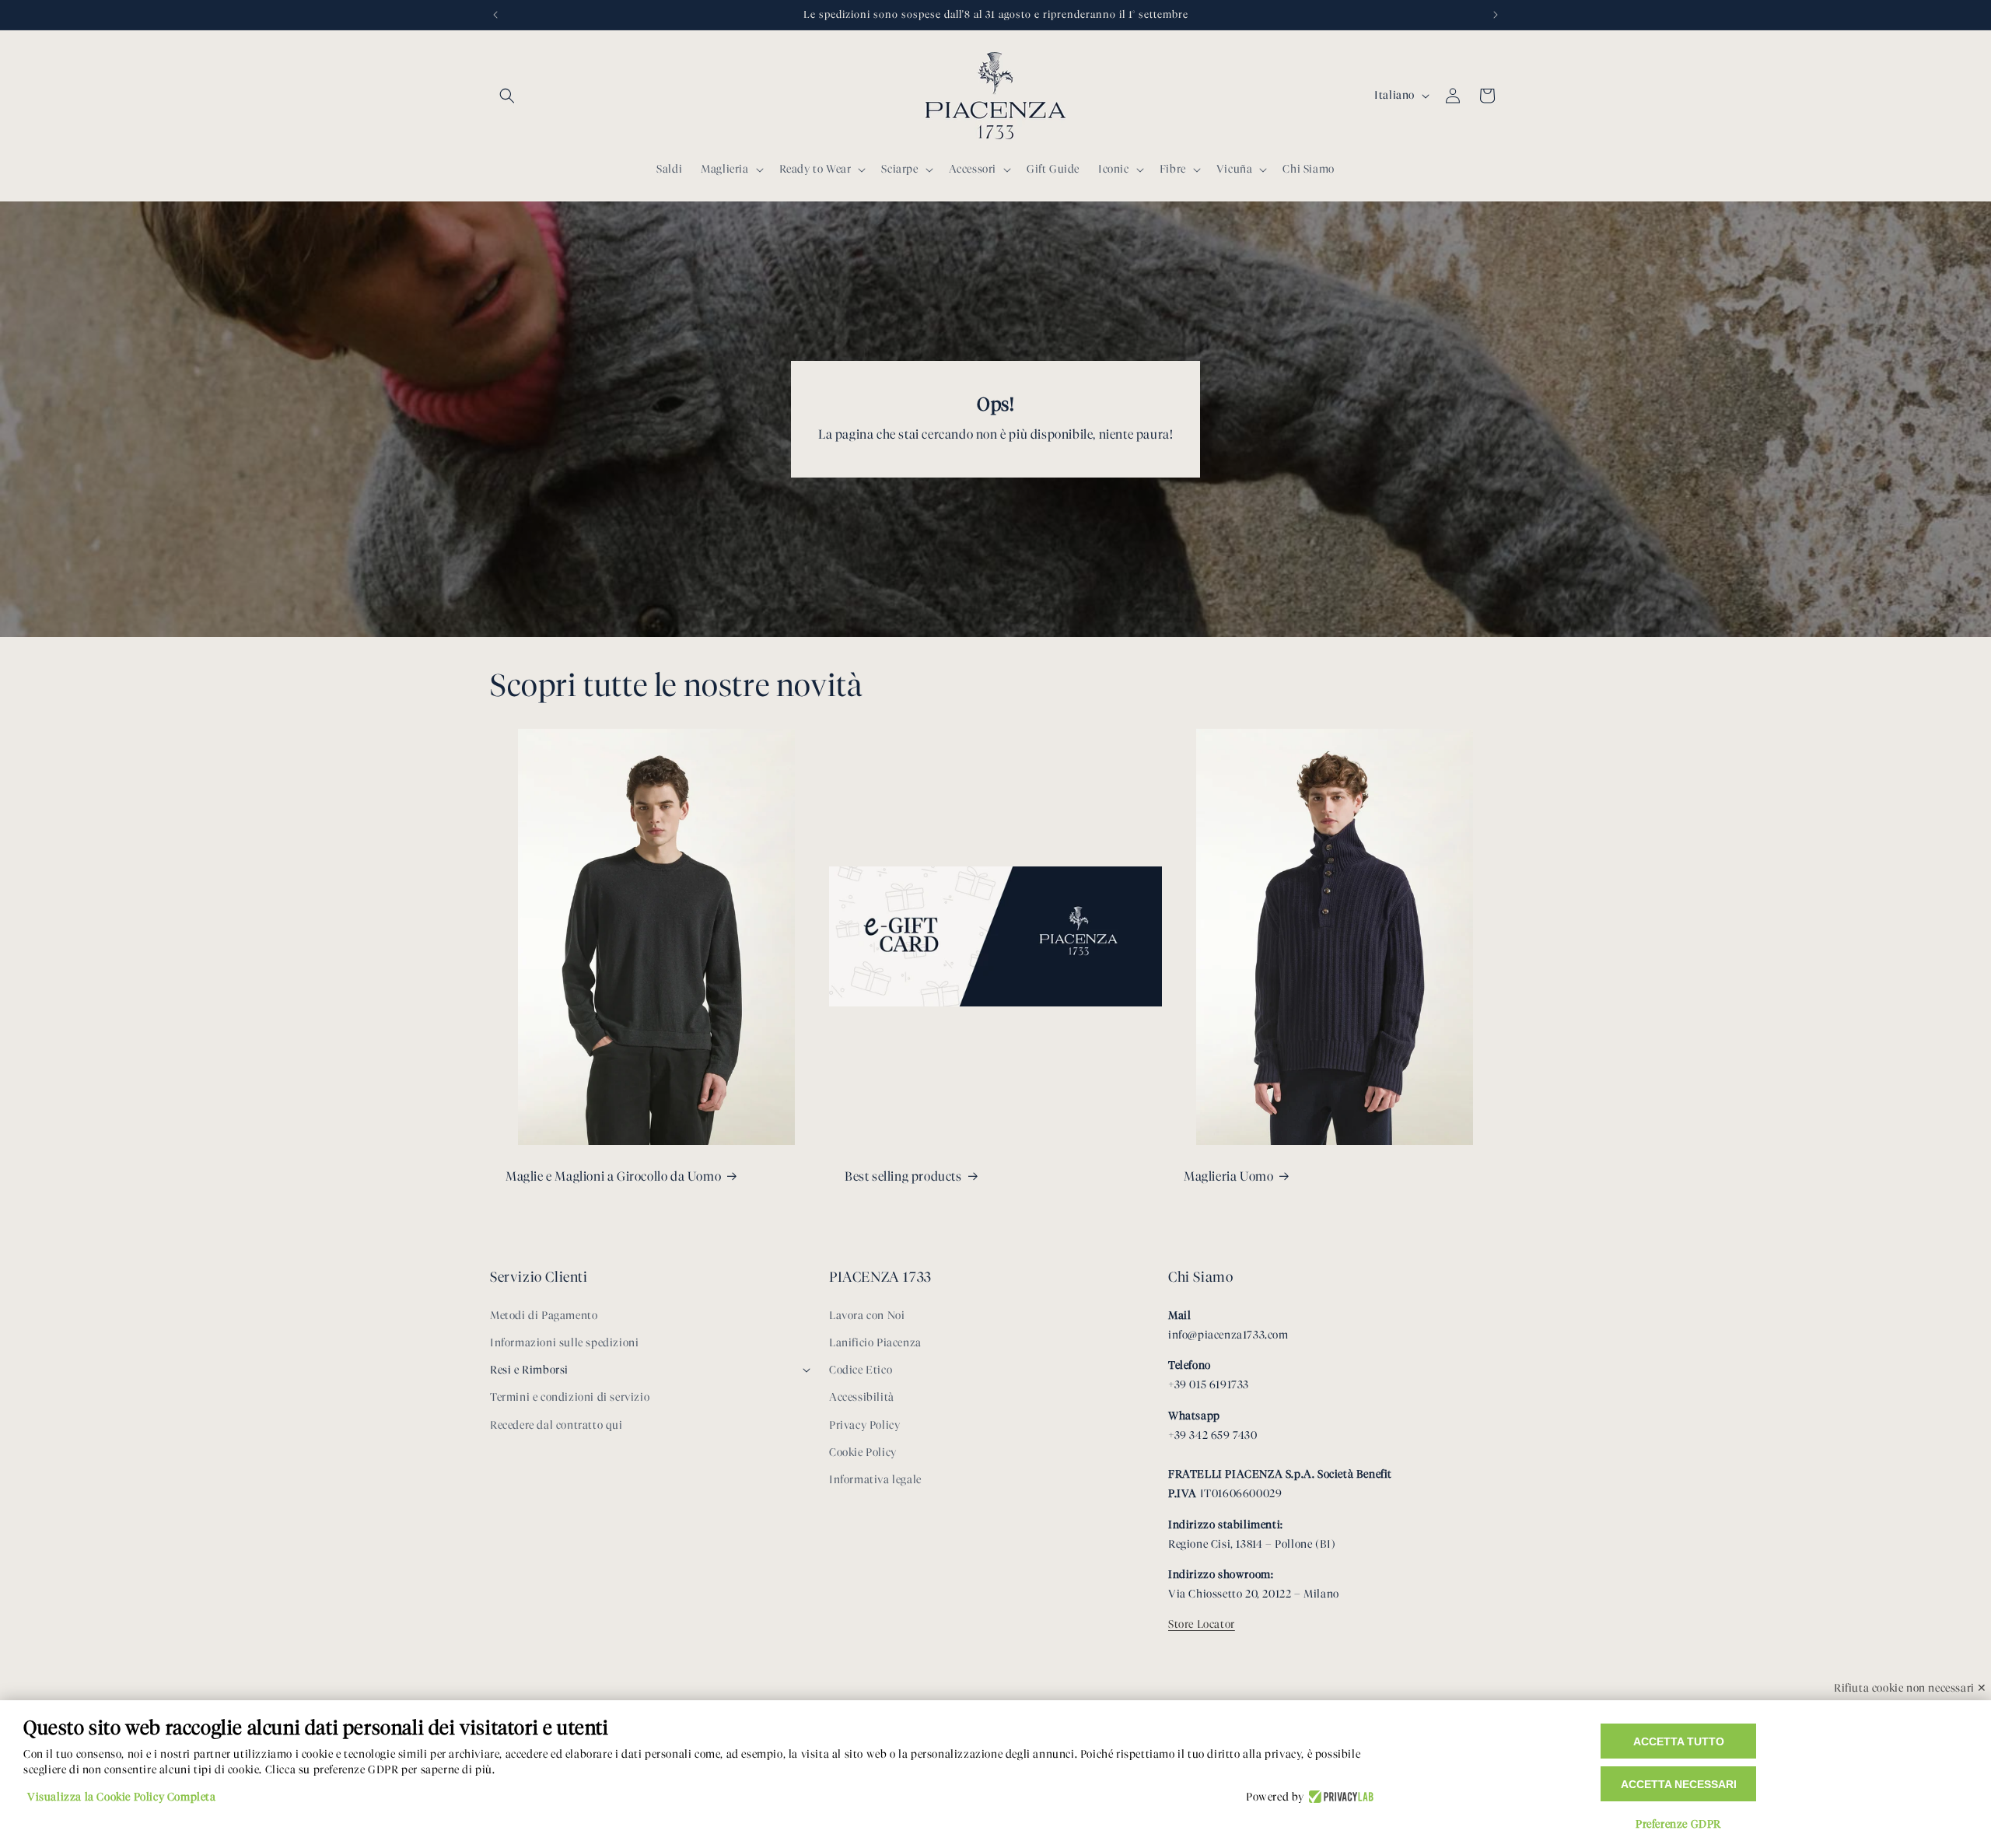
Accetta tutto (1679, 1741)
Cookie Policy (863, 1452)
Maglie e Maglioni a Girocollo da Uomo (613, 1176)
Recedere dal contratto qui (556, 1425)
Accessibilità (862, 1397)
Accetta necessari (1679, 1784)
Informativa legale (875, 1480)
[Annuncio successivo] (1496, 15)
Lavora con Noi (867, 1316)
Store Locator (1202, 1624)
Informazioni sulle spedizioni (564, 1343)
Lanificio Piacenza (875, 1343)
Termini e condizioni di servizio (570, 1397)
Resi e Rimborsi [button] (529, 1370)
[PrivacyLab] (1339, 1797)
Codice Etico (861, 1370)
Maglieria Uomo (1228, 1176)
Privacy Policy (864, 1425)
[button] (507, 96)
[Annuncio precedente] (495, 15)
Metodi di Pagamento (544, 1316)
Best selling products (903, 1176)
